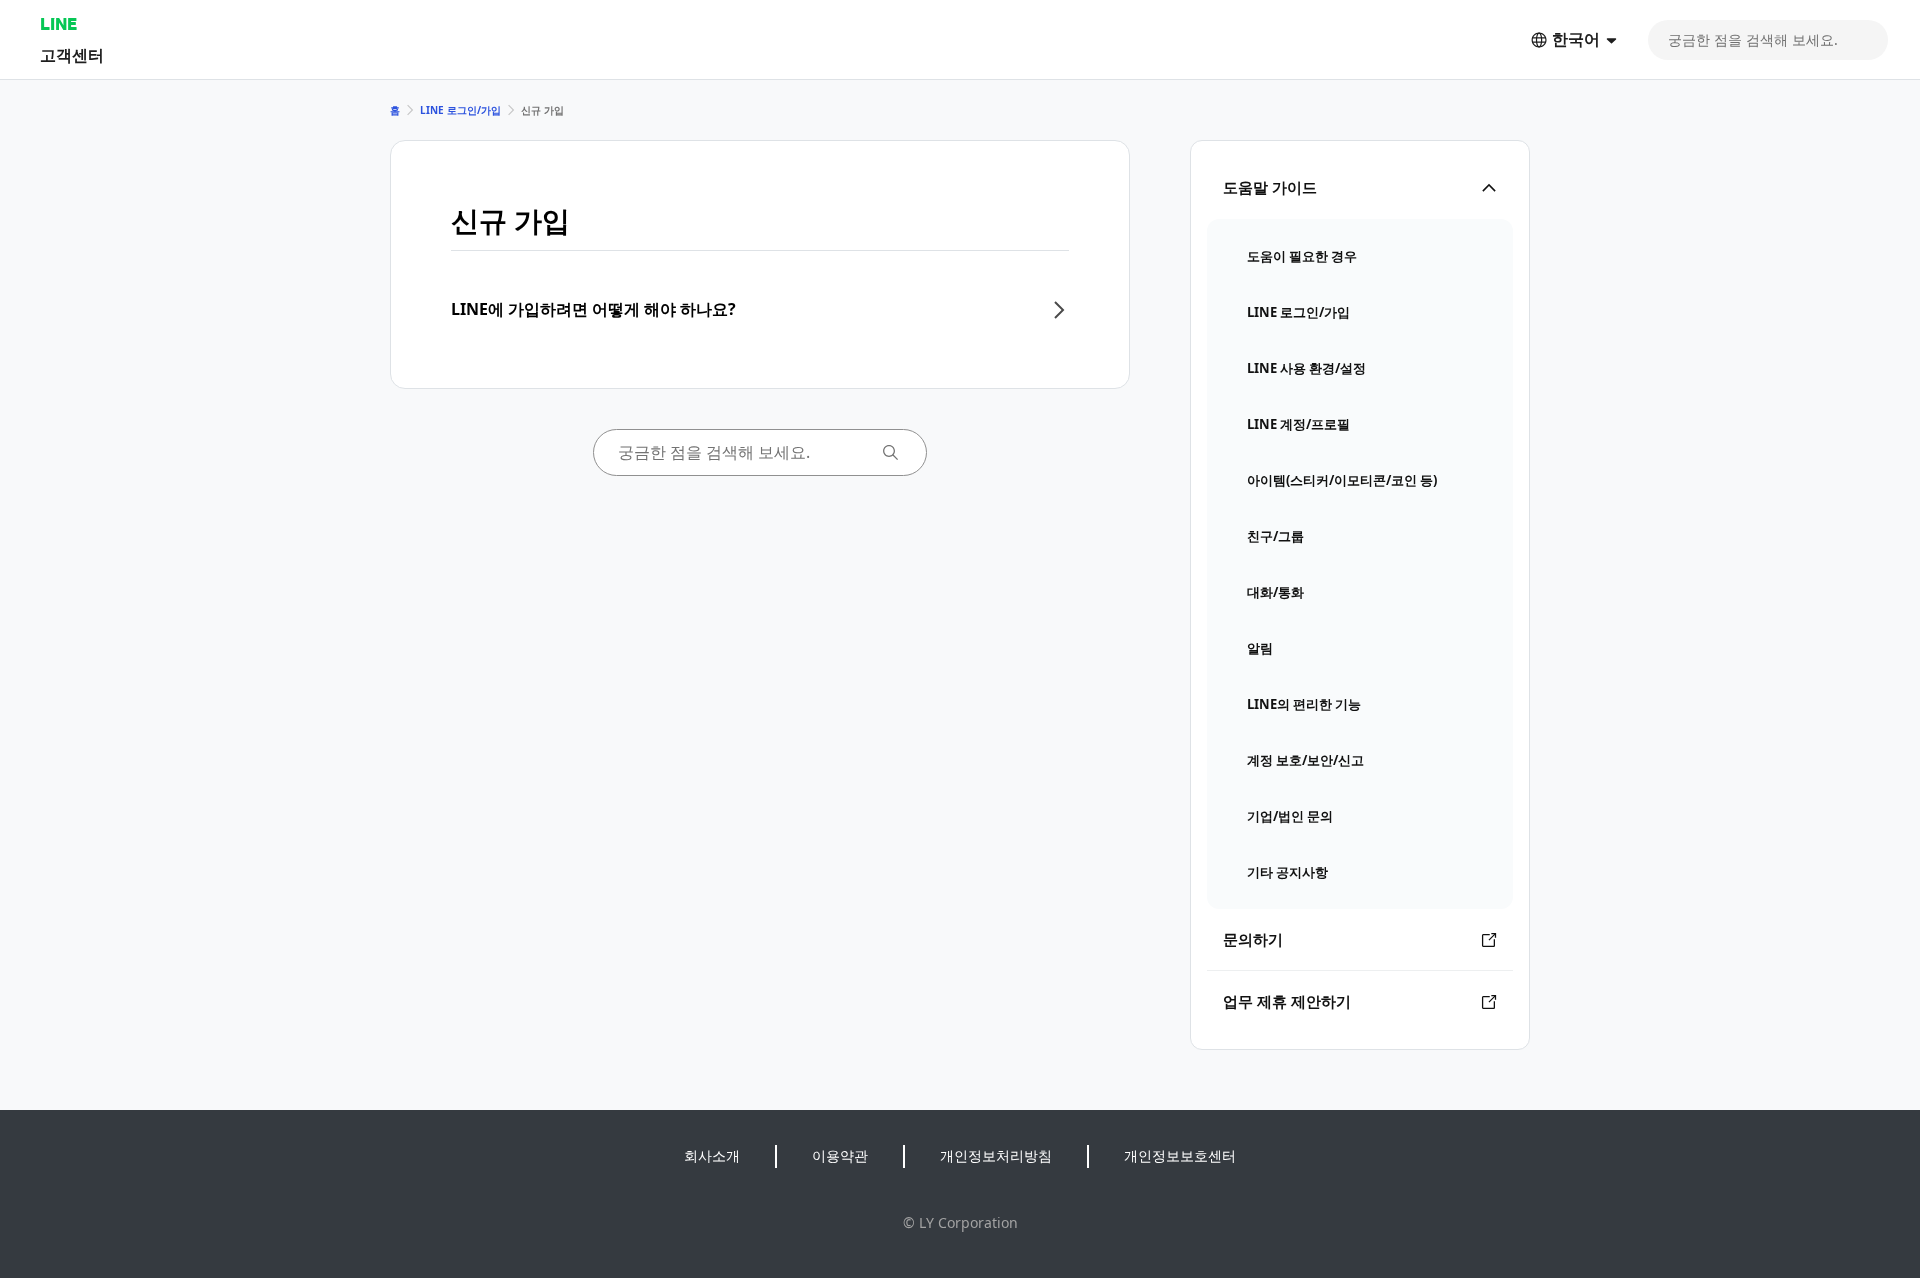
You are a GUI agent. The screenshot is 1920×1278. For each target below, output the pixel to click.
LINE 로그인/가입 (460, 110)
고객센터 (72, 54)
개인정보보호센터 (1180, 1155)
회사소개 (712, 1155)
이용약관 (840, 1155)
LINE (58, 23)
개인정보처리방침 (996, 1155)
